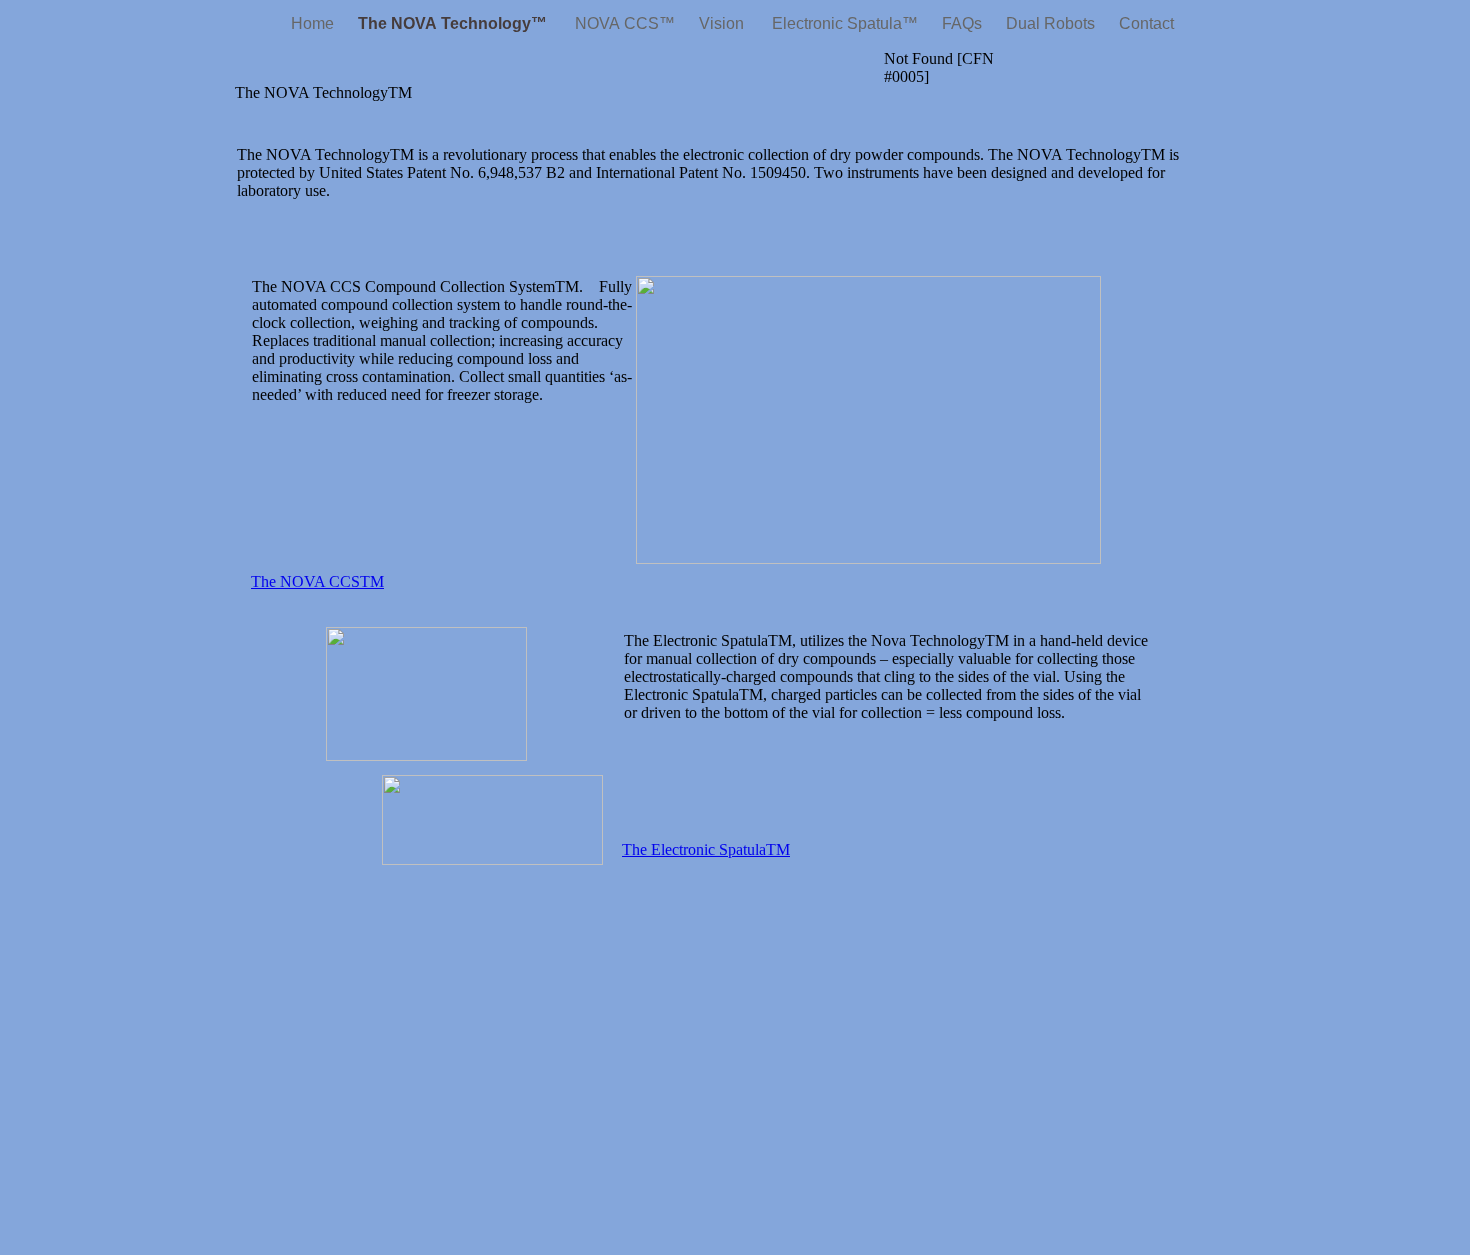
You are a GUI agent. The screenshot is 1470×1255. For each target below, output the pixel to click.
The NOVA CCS (317, 581)
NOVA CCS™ (625, 23)
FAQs (964, 23)
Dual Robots (1052, 23)
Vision (723, 23)
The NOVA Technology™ (454, 23)
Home (314, 23)
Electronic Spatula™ (845, 23)
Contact (1146, 23)
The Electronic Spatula (706, 849)
